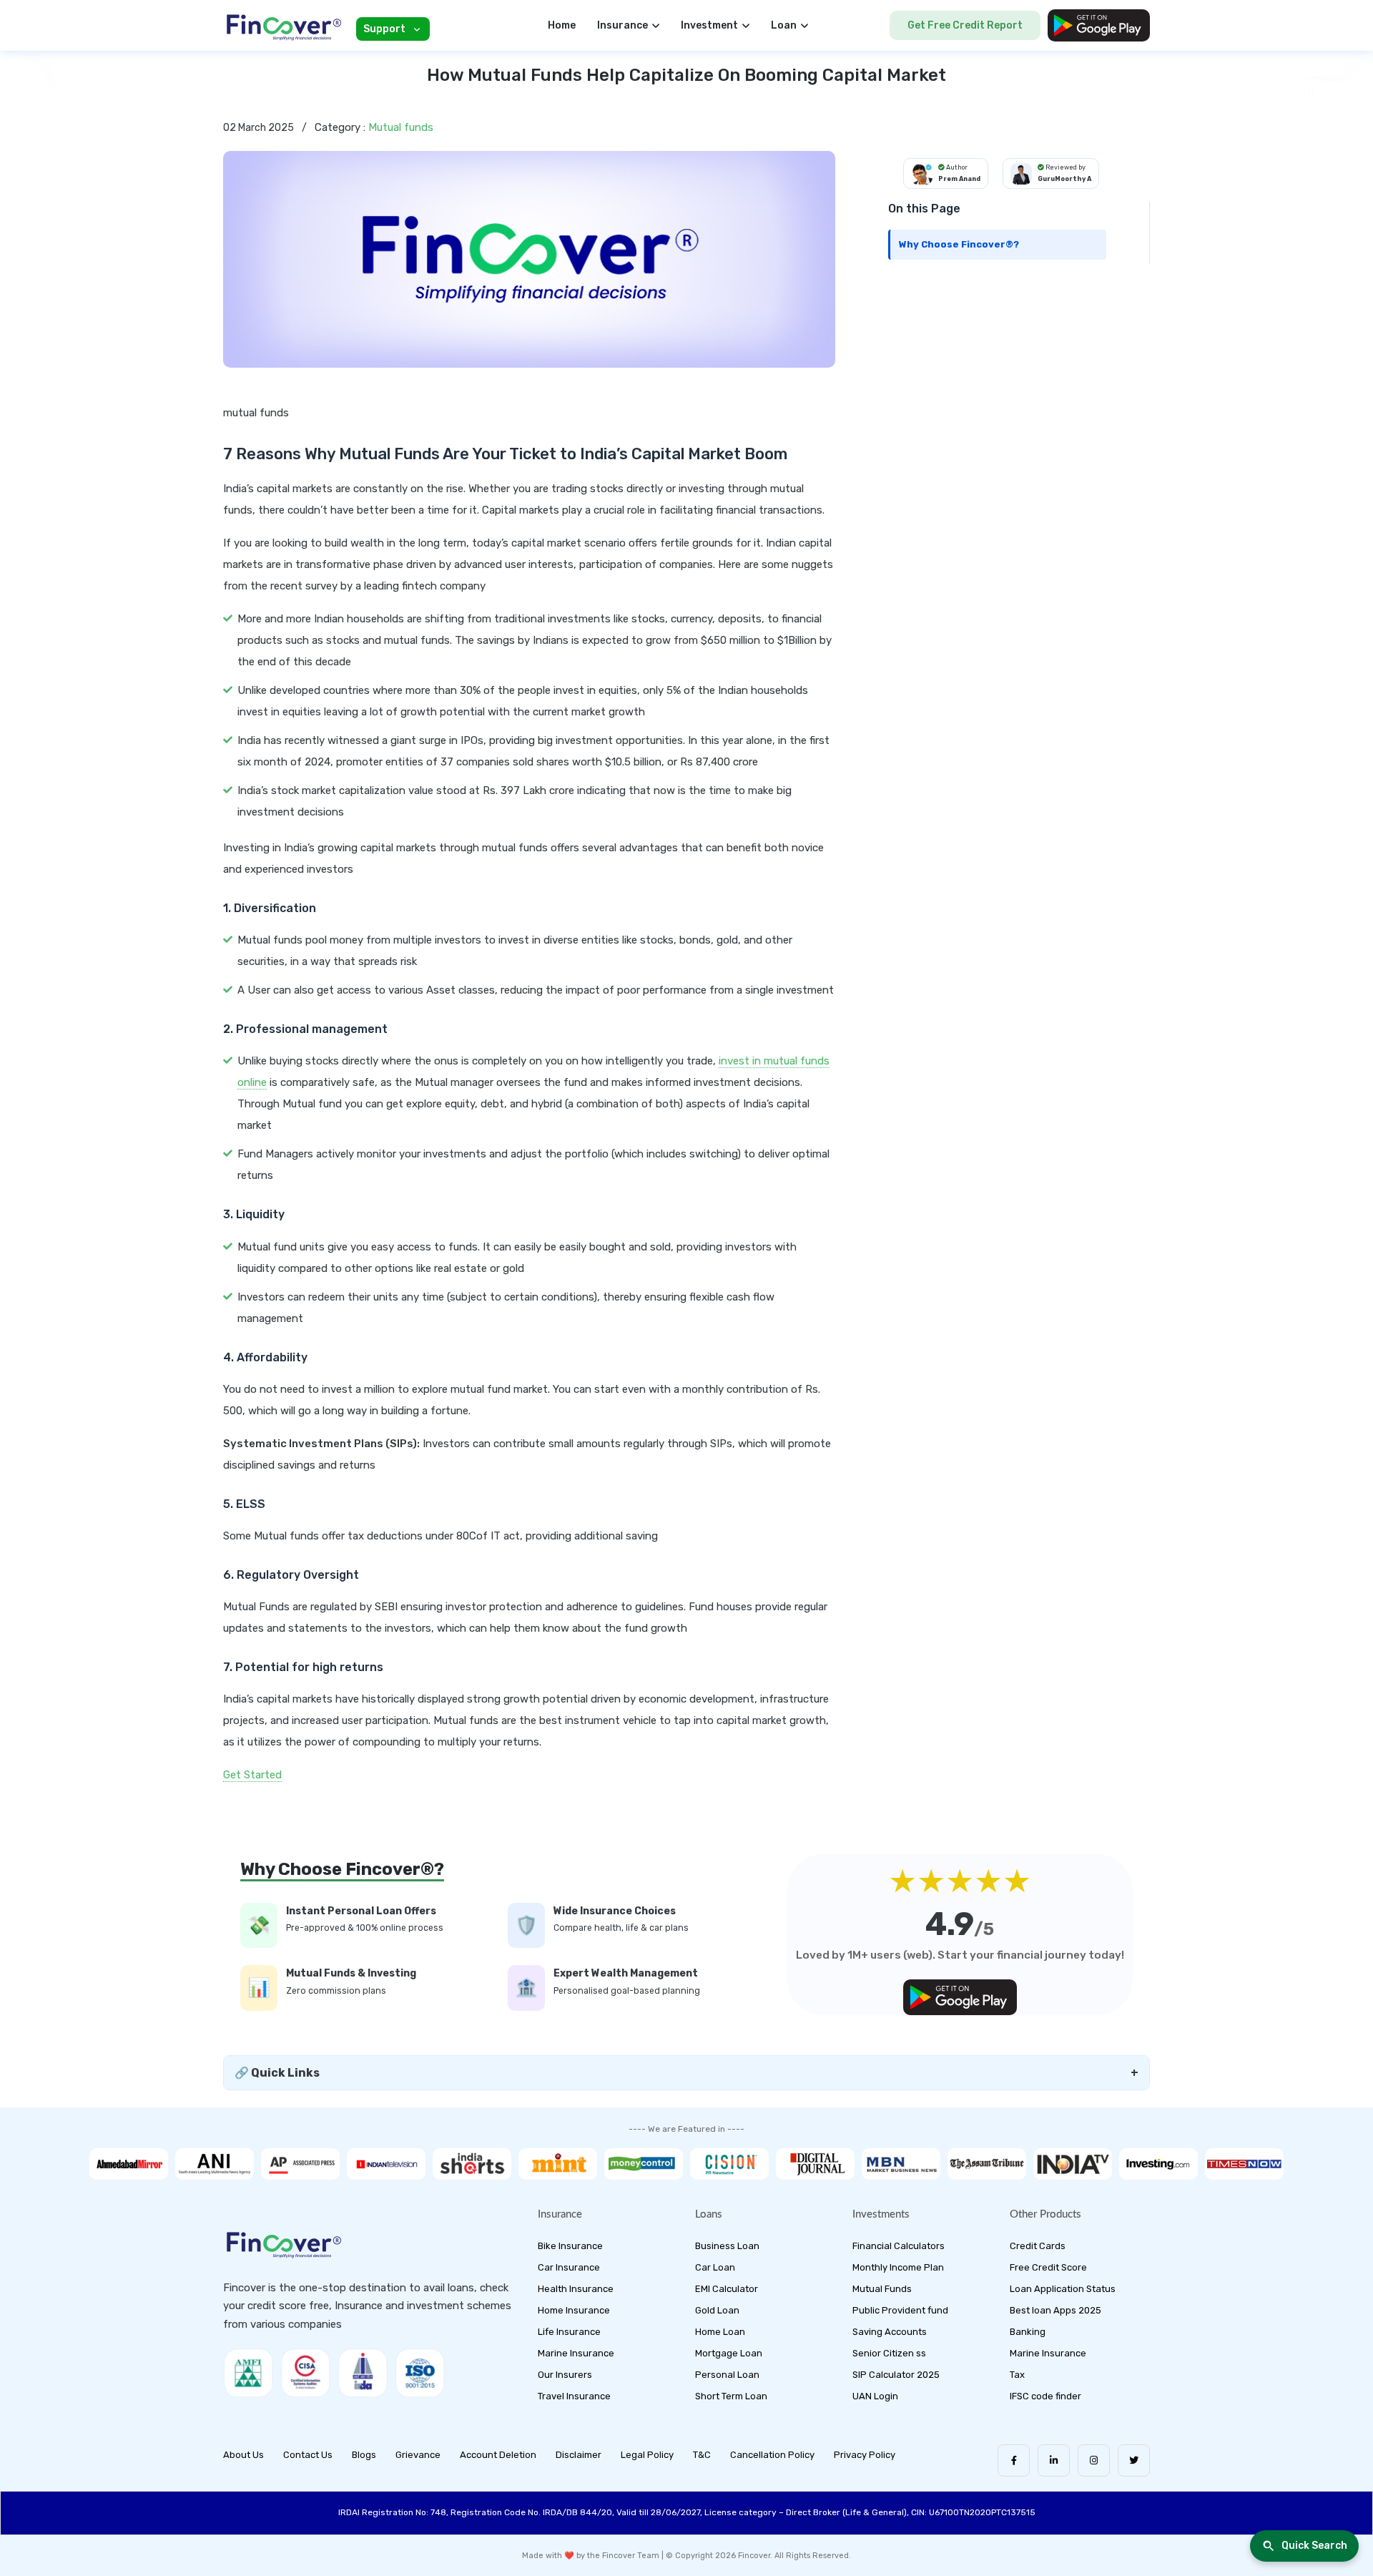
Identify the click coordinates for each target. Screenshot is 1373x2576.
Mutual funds (401, 127)
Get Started (252, 1775)
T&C (702, 2455)
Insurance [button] (622, 25)
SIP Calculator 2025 (896, 2375)
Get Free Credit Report (965, 25)
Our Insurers (565, 2375)
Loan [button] (784, 25)
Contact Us (308, 2455)
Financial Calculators (899, 2246)
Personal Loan (727, 2375)
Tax (1017, 2375)
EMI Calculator (727, 2289)
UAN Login (875, 2396)
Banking (1028, 2332)
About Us (243, 2455)
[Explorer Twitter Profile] (1134, 2460)
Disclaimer (579, 2455)
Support (384, 29)
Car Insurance (569, 2267)
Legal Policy (647, 2455)
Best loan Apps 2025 (1055, 2310)
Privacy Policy (865, 2455)
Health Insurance (576, 2289)
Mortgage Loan (729, 2353)
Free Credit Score (1048, 2267)
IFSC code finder (1045, 2396)
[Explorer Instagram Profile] (1094, 2460)
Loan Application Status (1063, 2289)
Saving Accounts (890, 2332)
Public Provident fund (900, 2310)
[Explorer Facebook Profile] (1014, 2460)
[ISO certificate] (420, 2373)
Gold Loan (717, 2310)
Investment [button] (709, 25)
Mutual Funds (882, 2289)
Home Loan (720, 2332)
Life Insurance (569, 2332)
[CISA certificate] (305, 2373)
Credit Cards (1038, 2246)
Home (562, 25)
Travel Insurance (574, 2396)
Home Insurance (574, 2310)
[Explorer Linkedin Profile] (1054, 2460)
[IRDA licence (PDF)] (363, 2373)
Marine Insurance (576, 2353)
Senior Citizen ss (889, 2353)
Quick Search (1314, 2546)
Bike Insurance (570, 2246)
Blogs (364, 2455)
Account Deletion (498, 2455)
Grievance (418, 2455)
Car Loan (715, 2267)
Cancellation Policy (772, 2455)
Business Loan (727, 2246)
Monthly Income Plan (898, 2267)
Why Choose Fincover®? (959, 244)
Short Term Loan (731, 2396)
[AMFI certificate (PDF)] (248, 2373)
